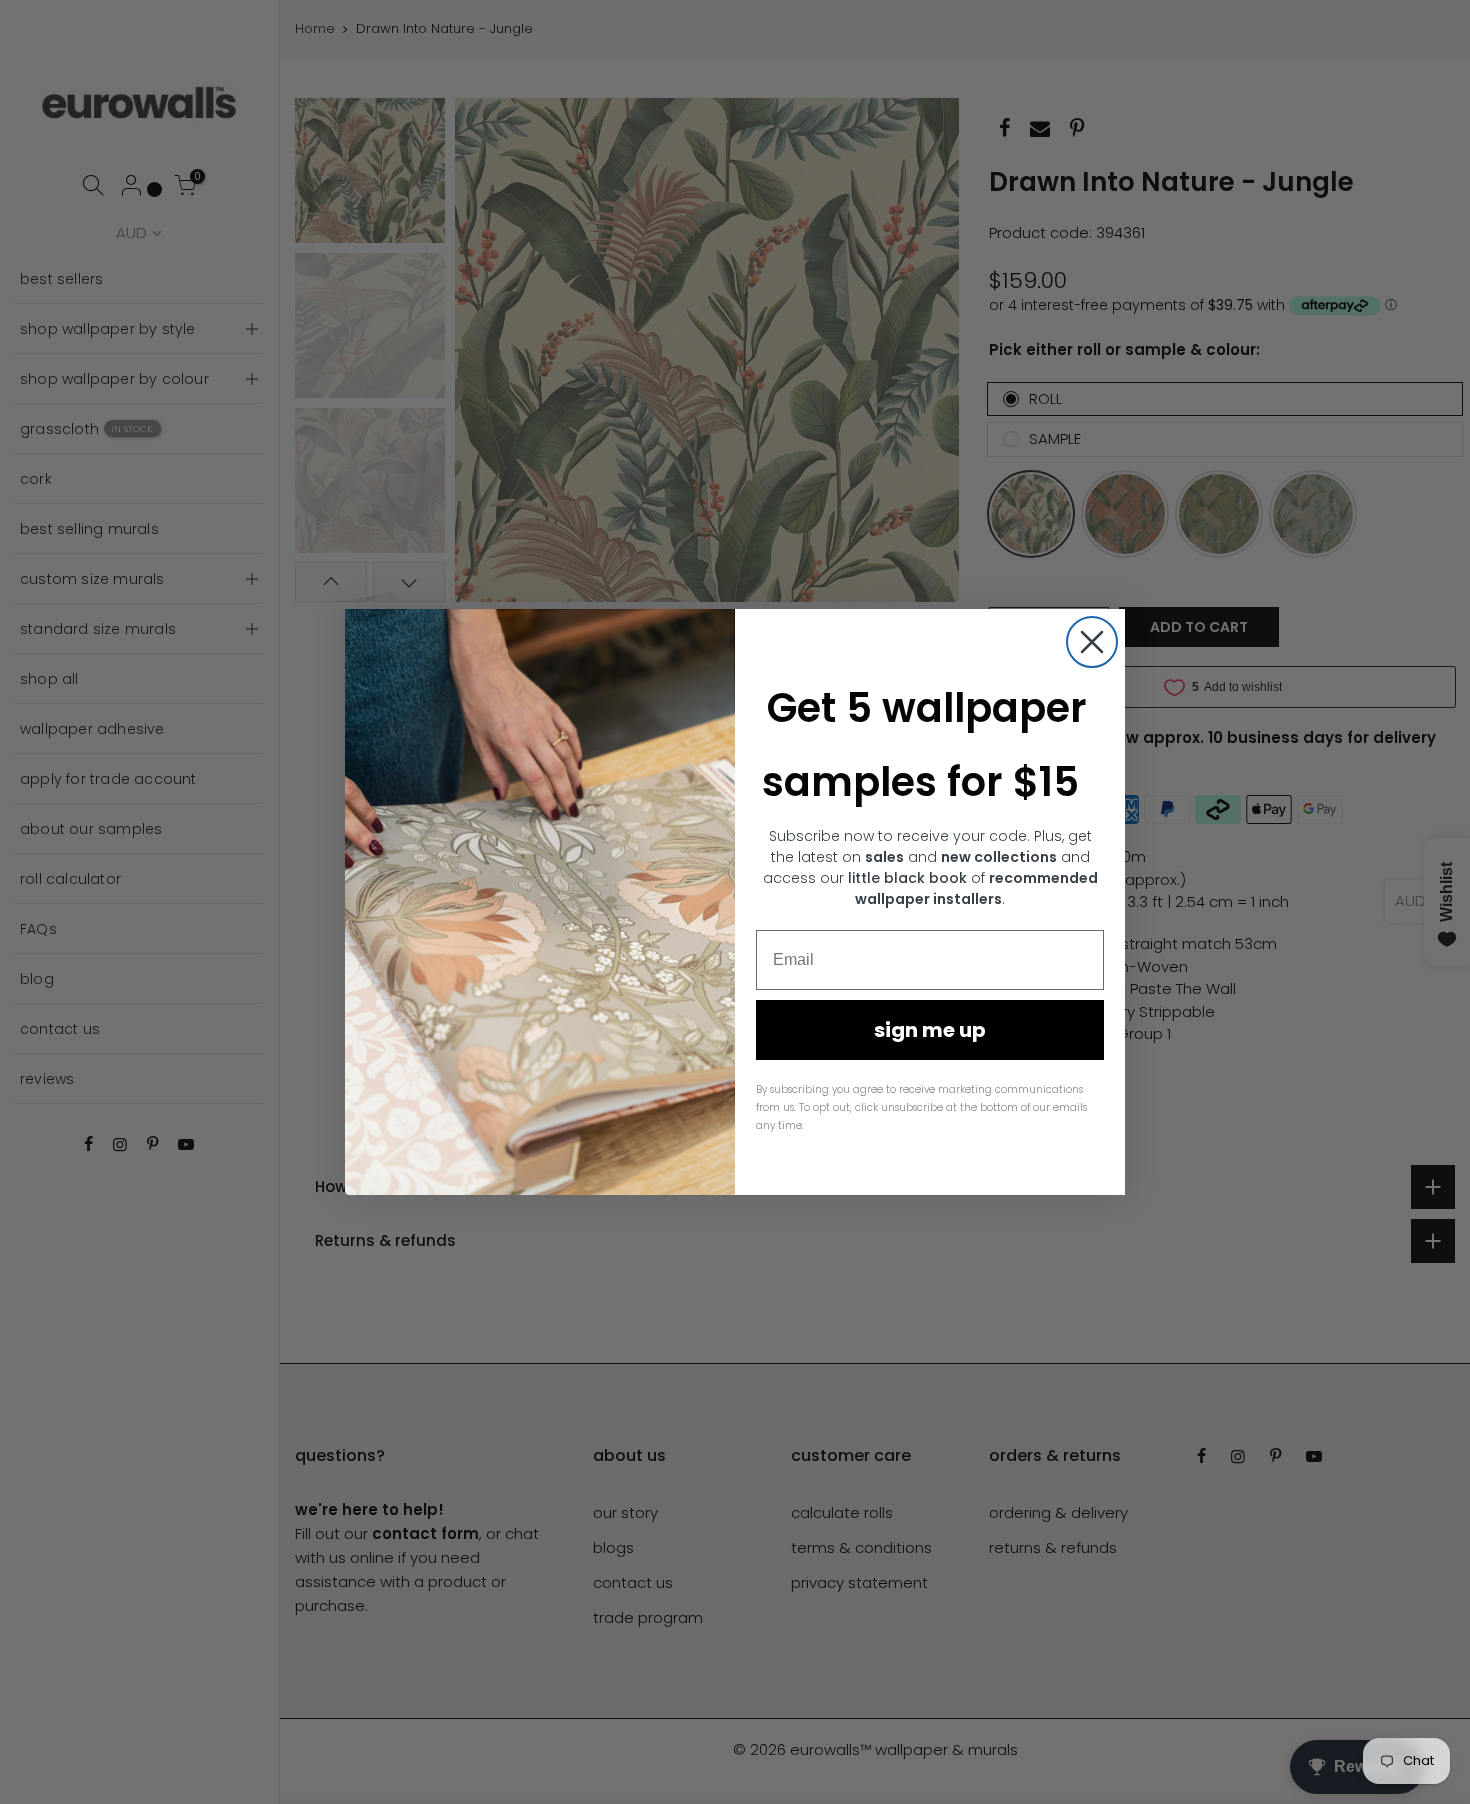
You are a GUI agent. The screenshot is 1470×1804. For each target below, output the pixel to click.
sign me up (930, 1030)
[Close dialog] (1092, 642)
